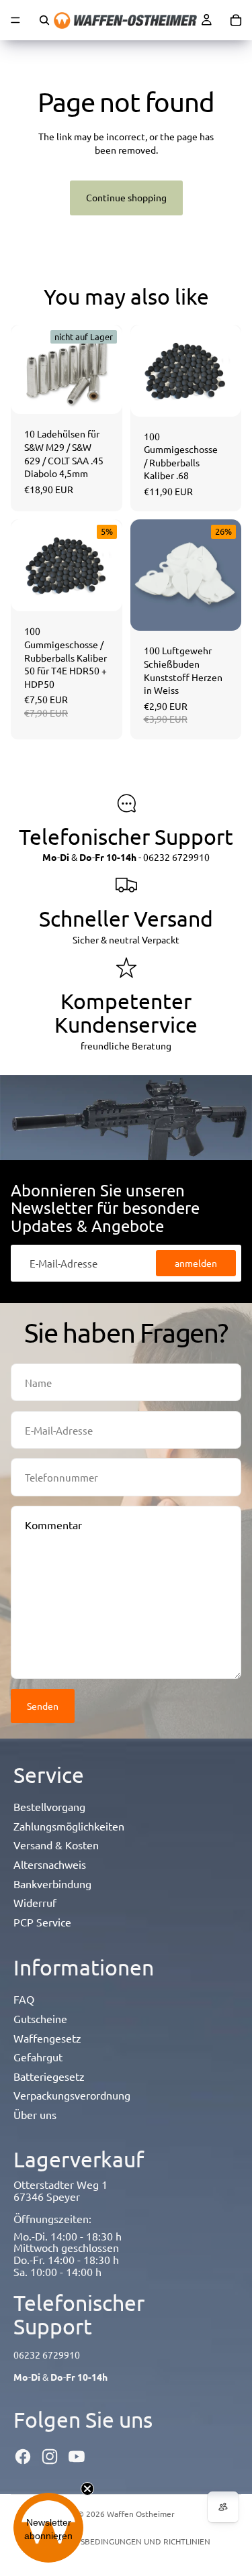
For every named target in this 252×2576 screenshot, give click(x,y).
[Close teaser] (87, 2489)
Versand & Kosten (56, 1845)
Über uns (35, 2114)
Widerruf (35, 1902)
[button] (48, 2528)
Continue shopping (126, 197)
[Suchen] (44, 20)
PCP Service (42, 1922)
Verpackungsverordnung (72, 2095)
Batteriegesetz (49, 2076)
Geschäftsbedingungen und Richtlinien (126, 2541)
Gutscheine (40, 2018)
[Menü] (15, 20)
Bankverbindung (52, 1884)
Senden (43, 1706)
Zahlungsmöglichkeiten (69, 1826)
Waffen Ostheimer (141, 2514)
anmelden (196, 1263)
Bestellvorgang (49, 1806)
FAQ (24, 1999)
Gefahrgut (38, 2057)
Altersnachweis (50, 1864)
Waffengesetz (47, 2038)
